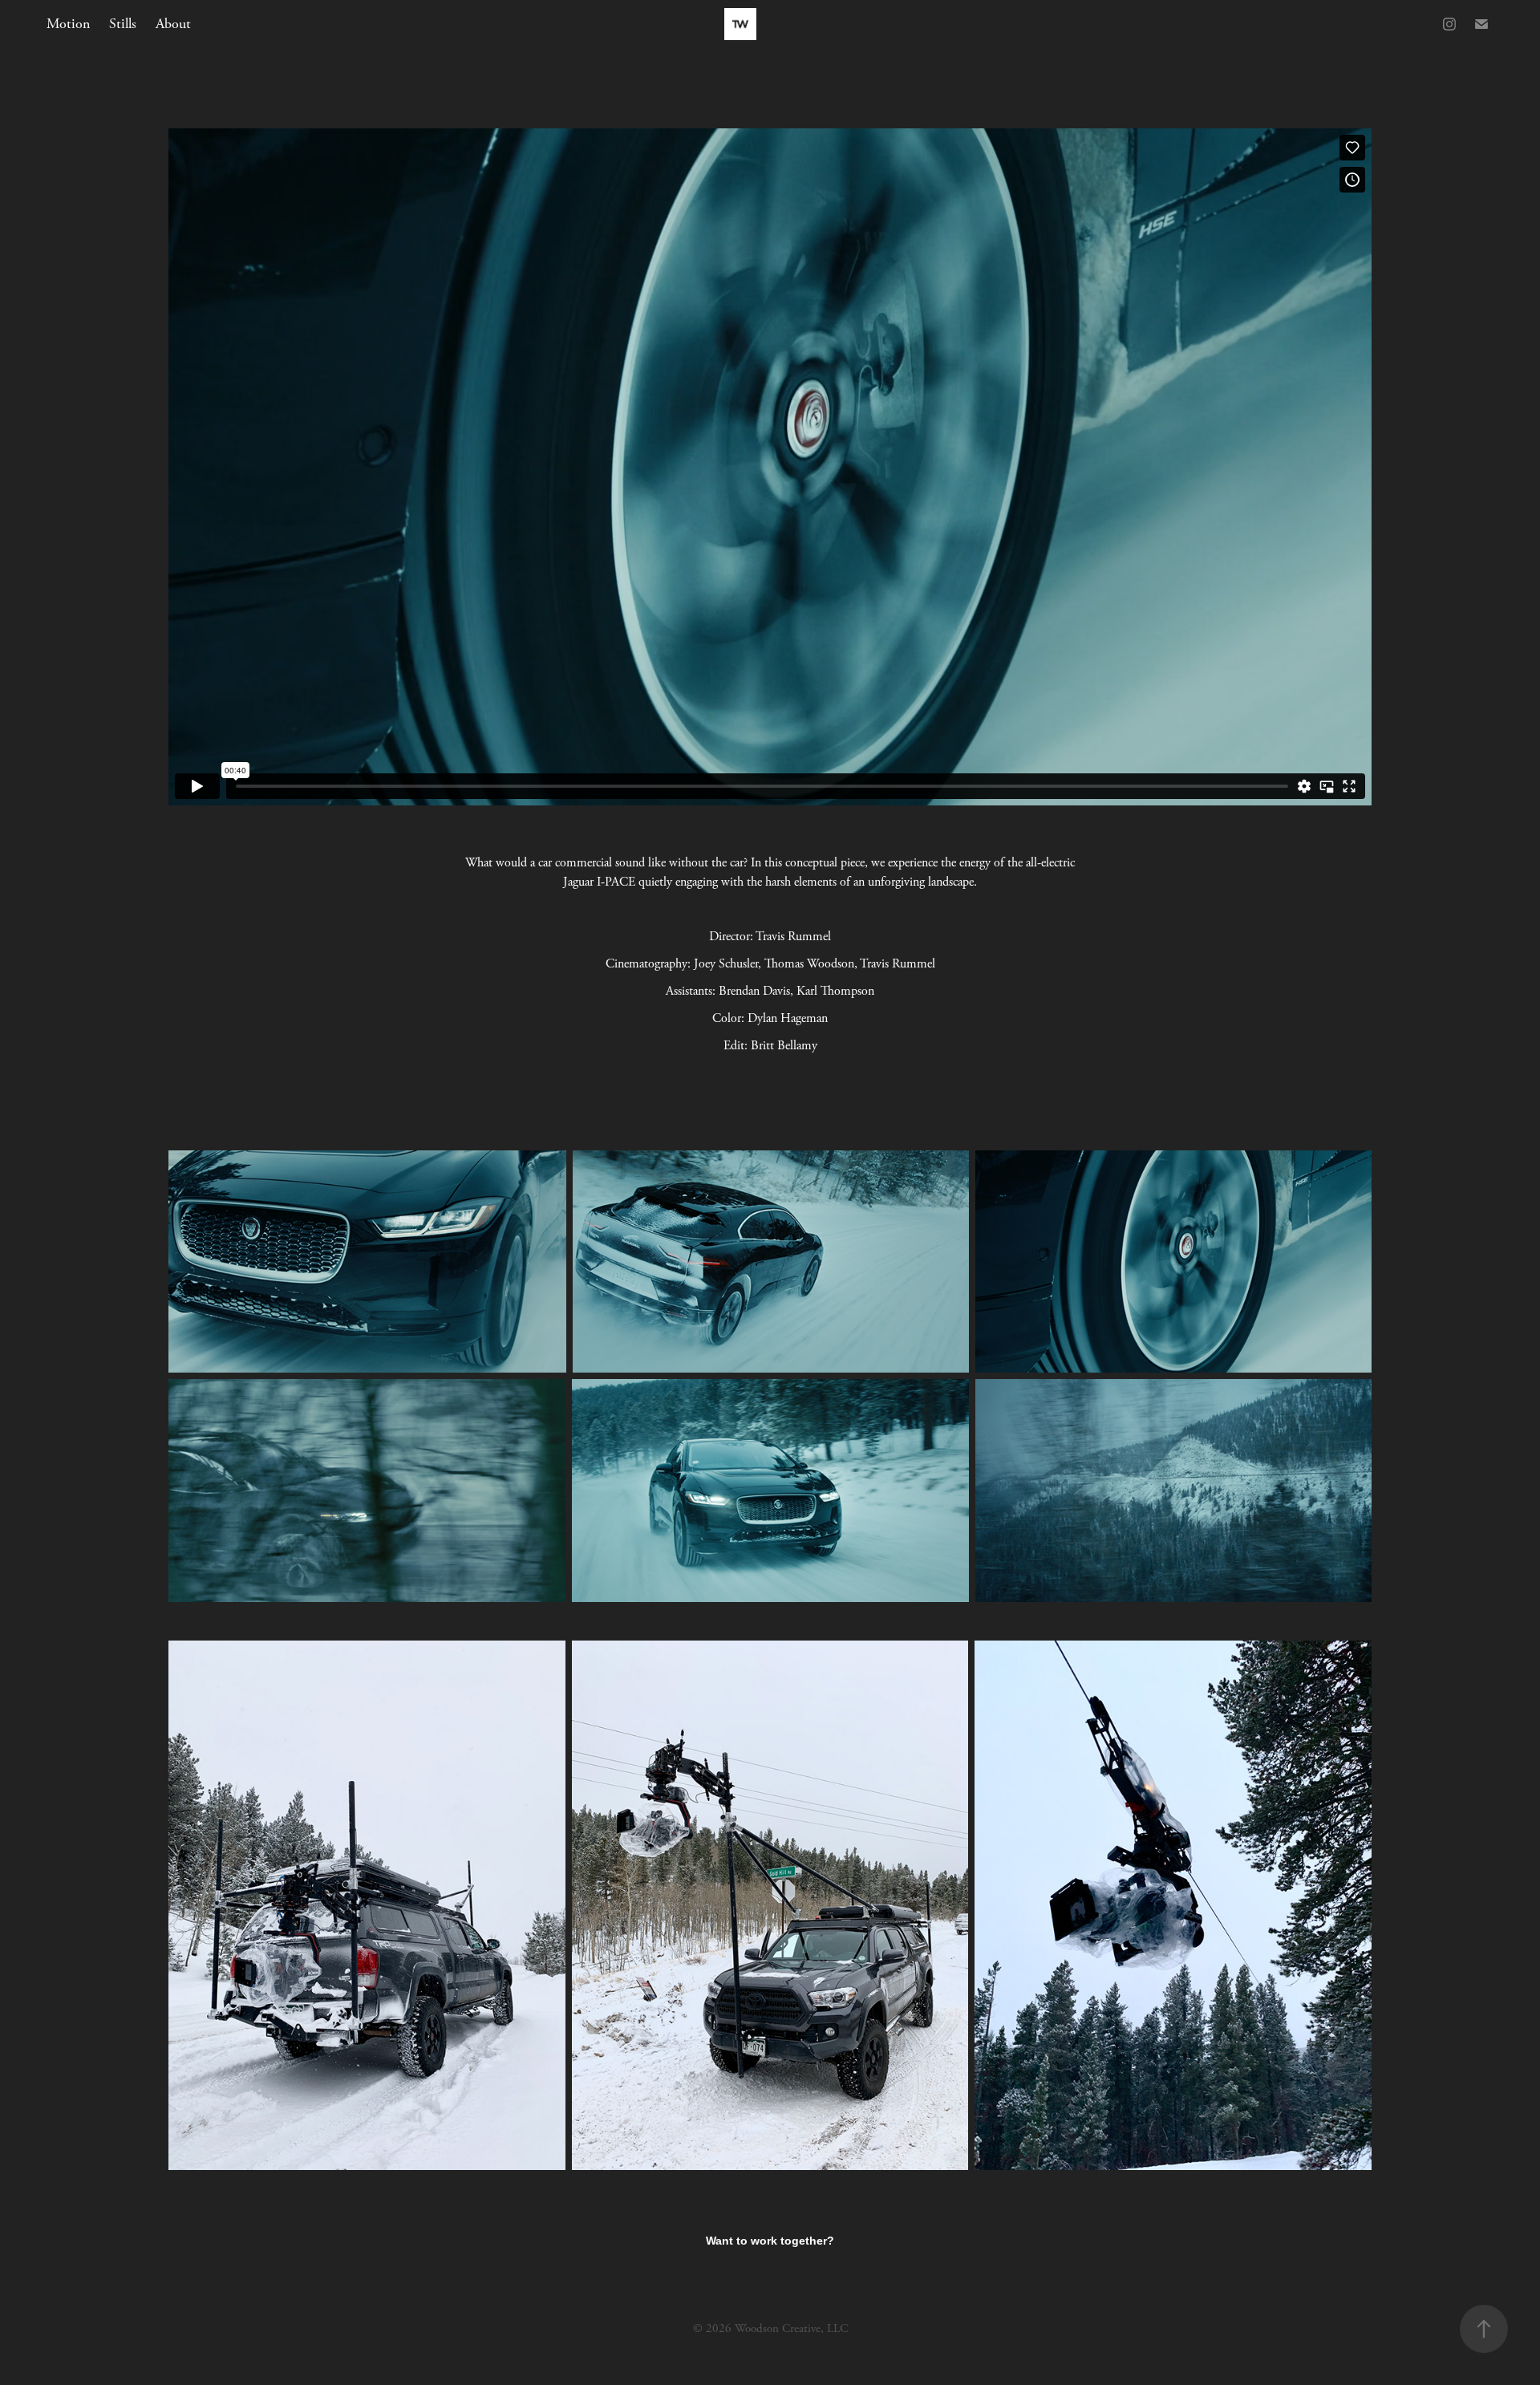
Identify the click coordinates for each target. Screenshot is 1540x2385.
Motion (68, 24)
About (173, 24)
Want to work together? (770, 2241)
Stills (123, 24)
